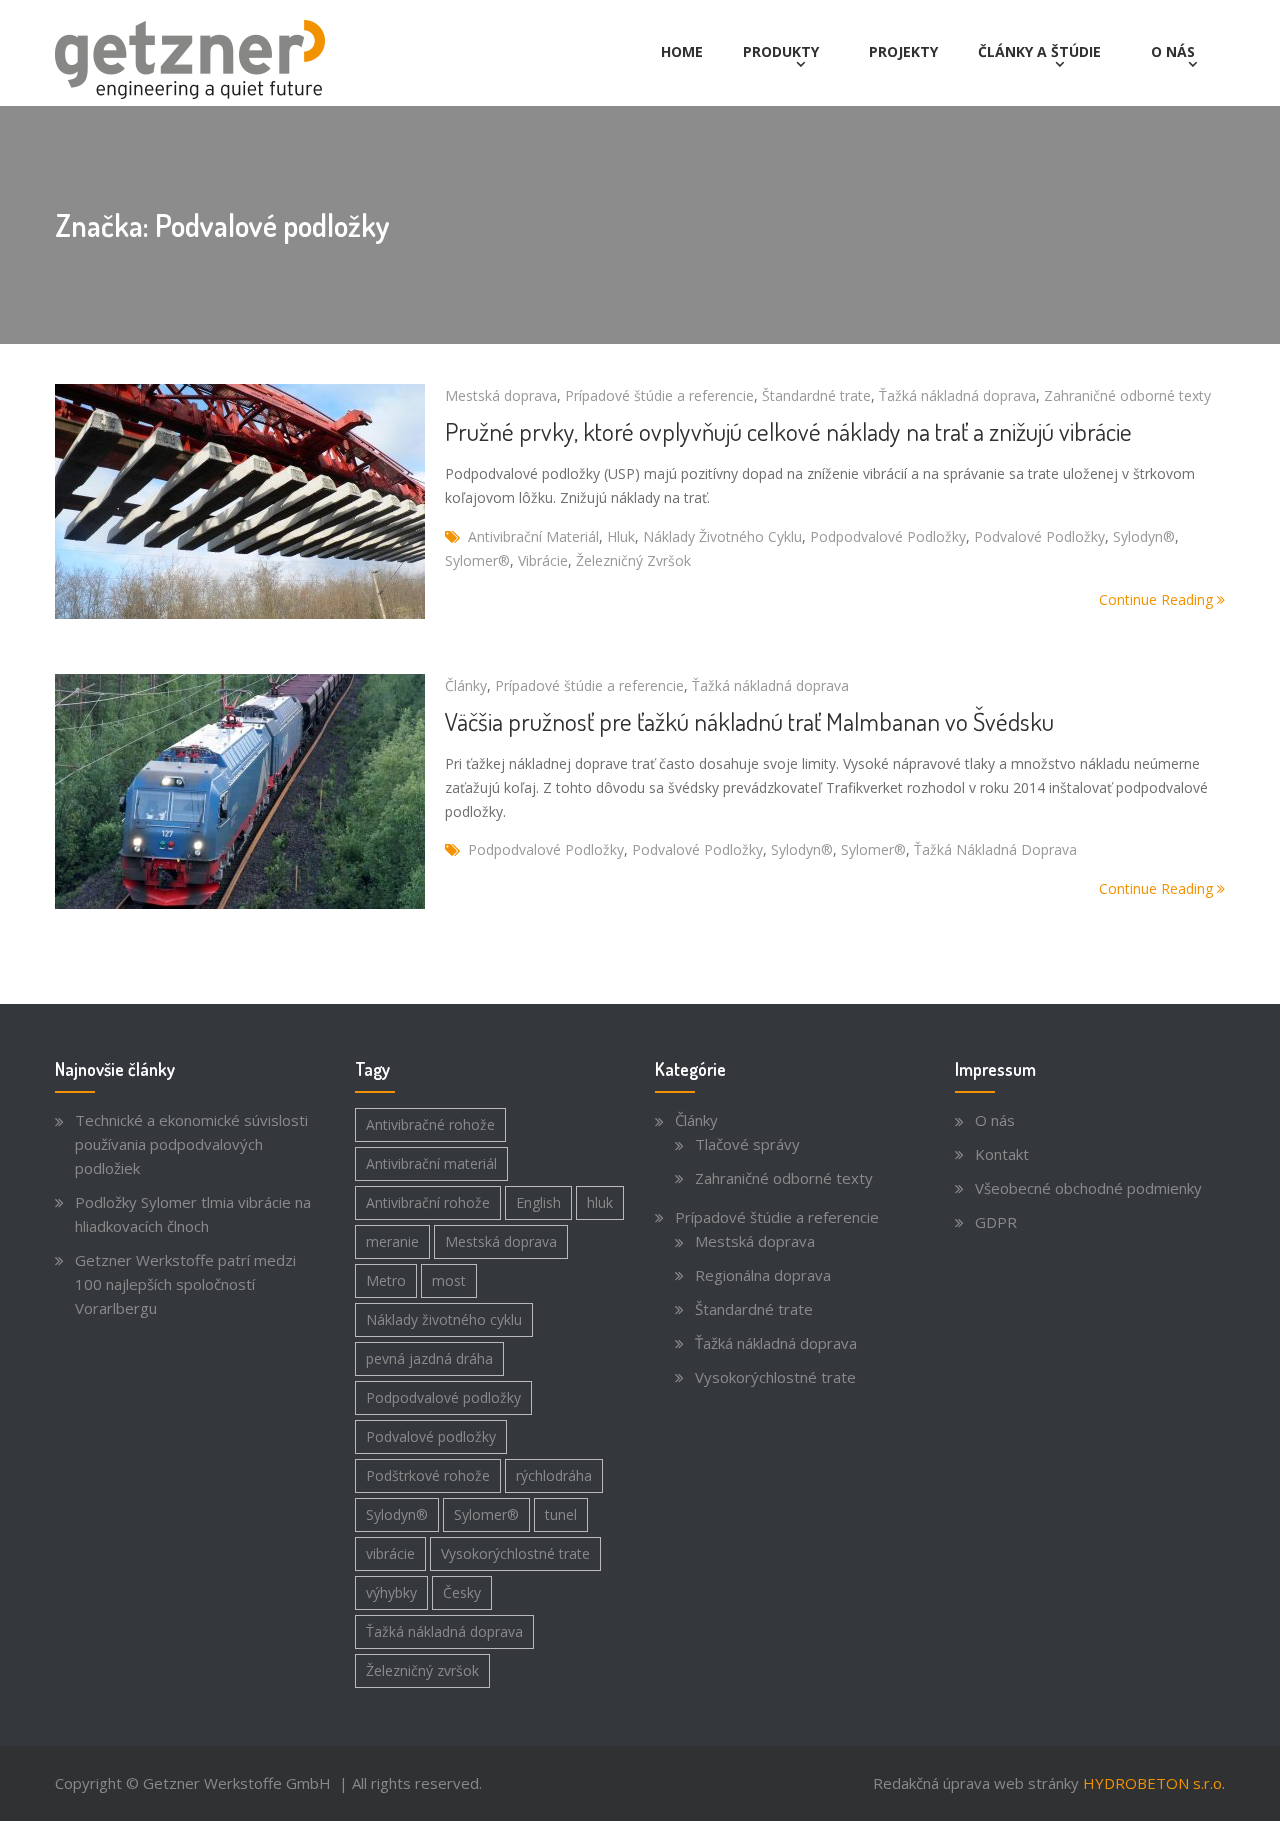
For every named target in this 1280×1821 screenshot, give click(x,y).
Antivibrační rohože (428, 1202)
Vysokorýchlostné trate (515, 1553)
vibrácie (543, 560)
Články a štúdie (1039, 51)
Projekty (903, 51)
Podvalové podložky (1039, 536)
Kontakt (1002, 1154)
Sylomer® (477, 560)
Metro (386, 1280)
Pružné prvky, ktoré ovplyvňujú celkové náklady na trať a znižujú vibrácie (788, 431)
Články (466, 685)
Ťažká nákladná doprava (957, 395)
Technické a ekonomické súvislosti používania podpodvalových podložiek (191, 1144)
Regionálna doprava (763, 1275)
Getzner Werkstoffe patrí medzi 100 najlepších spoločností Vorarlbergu (185, 1284)
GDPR (996, 1222)
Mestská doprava (501, 395)
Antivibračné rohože (430, 1124)
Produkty (781, 51)
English (538, 1202)
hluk (621, 536)
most (449, 1280)
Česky (462, 1592)
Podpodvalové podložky (888, 536)
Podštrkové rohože (428, 1475)
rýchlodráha (554, 1475)
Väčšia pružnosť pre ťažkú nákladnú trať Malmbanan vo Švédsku (749, 721)
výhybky (391, 1592)
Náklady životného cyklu (722, 536)
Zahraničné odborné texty (1127, 395)
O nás (1173, 51)
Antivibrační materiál (533, 536)
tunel (561, 1514)
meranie (392, 1241)
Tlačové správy (747, 1144)
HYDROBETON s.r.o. (1154, 1783)
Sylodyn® (1144, 536)
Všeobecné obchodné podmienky (1088, 1188)
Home (682, 51)
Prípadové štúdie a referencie (659, 395)
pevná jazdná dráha (429, 1358)
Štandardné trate (816, 395)
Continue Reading (1158, 599)
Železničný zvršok (633, 560)
